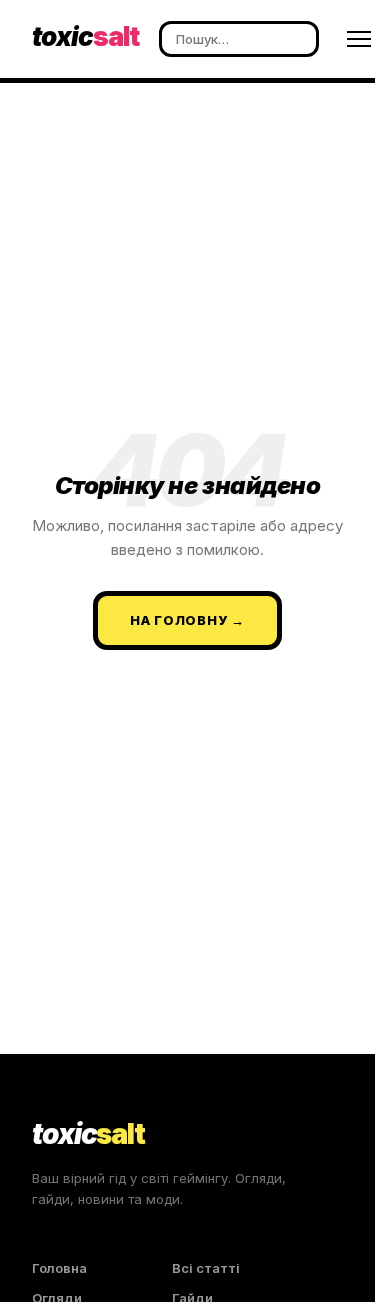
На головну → (187, 620)
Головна (59, 1268)
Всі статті (206, 1268)
